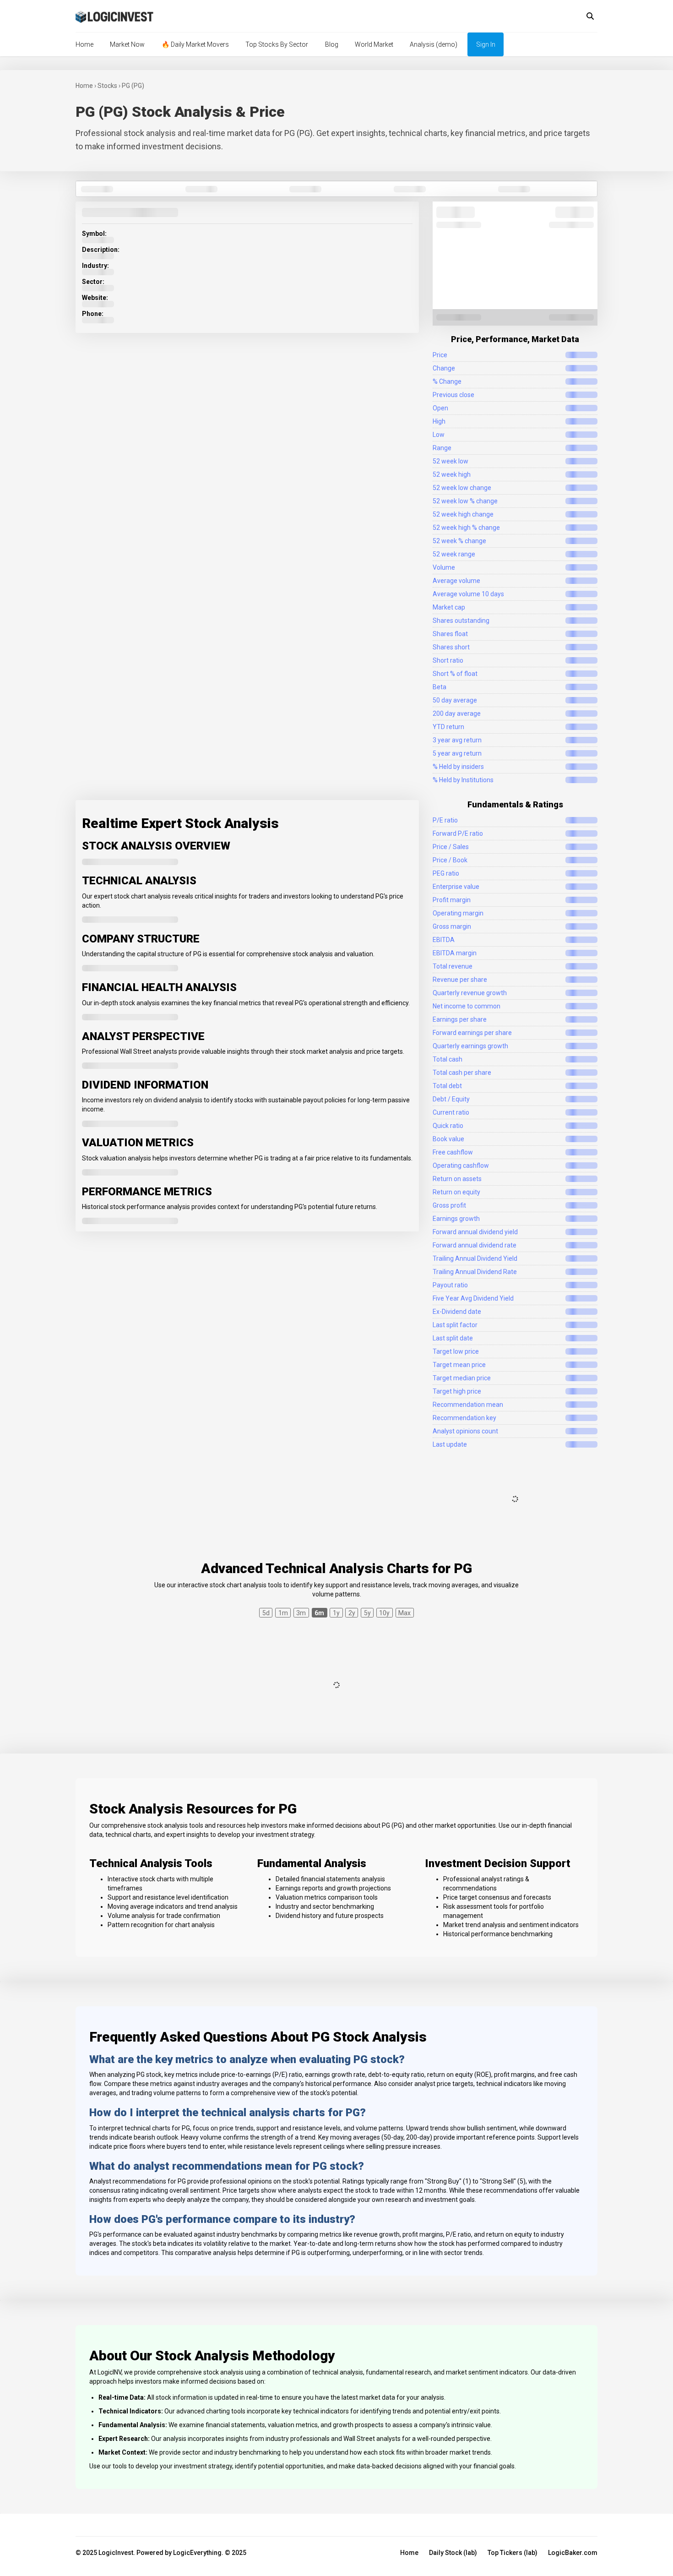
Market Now (127, 44)
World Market (374, 44)
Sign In (486, 44)
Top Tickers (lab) (513, 2553)
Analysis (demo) (434, 44)
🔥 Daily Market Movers (195, 44)
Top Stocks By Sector (277, 44)
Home (84, 44)
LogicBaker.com (573, 2553)
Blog (332, 44)
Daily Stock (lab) (453, 2553)
